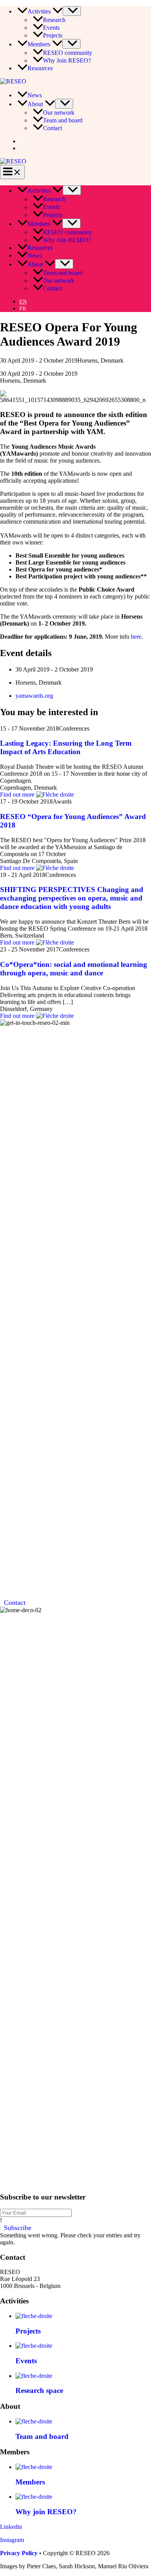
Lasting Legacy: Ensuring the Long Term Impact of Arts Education (66, 747)
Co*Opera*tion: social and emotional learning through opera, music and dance (74, 969)
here (136, 637)
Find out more (18, 795)
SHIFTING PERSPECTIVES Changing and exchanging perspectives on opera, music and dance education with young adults (72, 898)
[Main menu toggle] (12, 172)
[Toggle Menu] (72, 11)
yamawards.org (34, 696)
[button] (57, 11)
